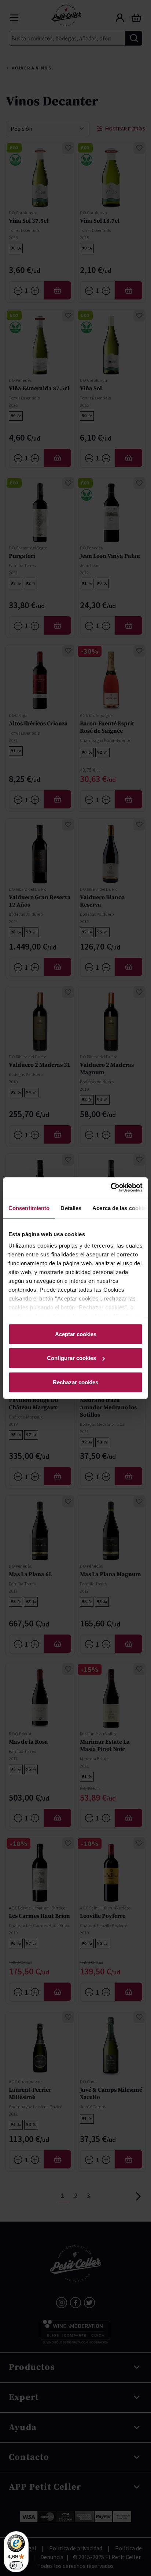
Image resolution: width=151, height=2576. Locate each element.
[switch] (16, 2565)
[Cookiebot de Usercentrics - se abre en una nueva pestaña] (111, 1188)
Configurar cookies (71, 1358)
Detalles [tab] (71, 1208)
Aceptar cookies (76, 1334)
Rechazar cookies (75, 1382)
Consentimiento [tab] (29, 1208)
